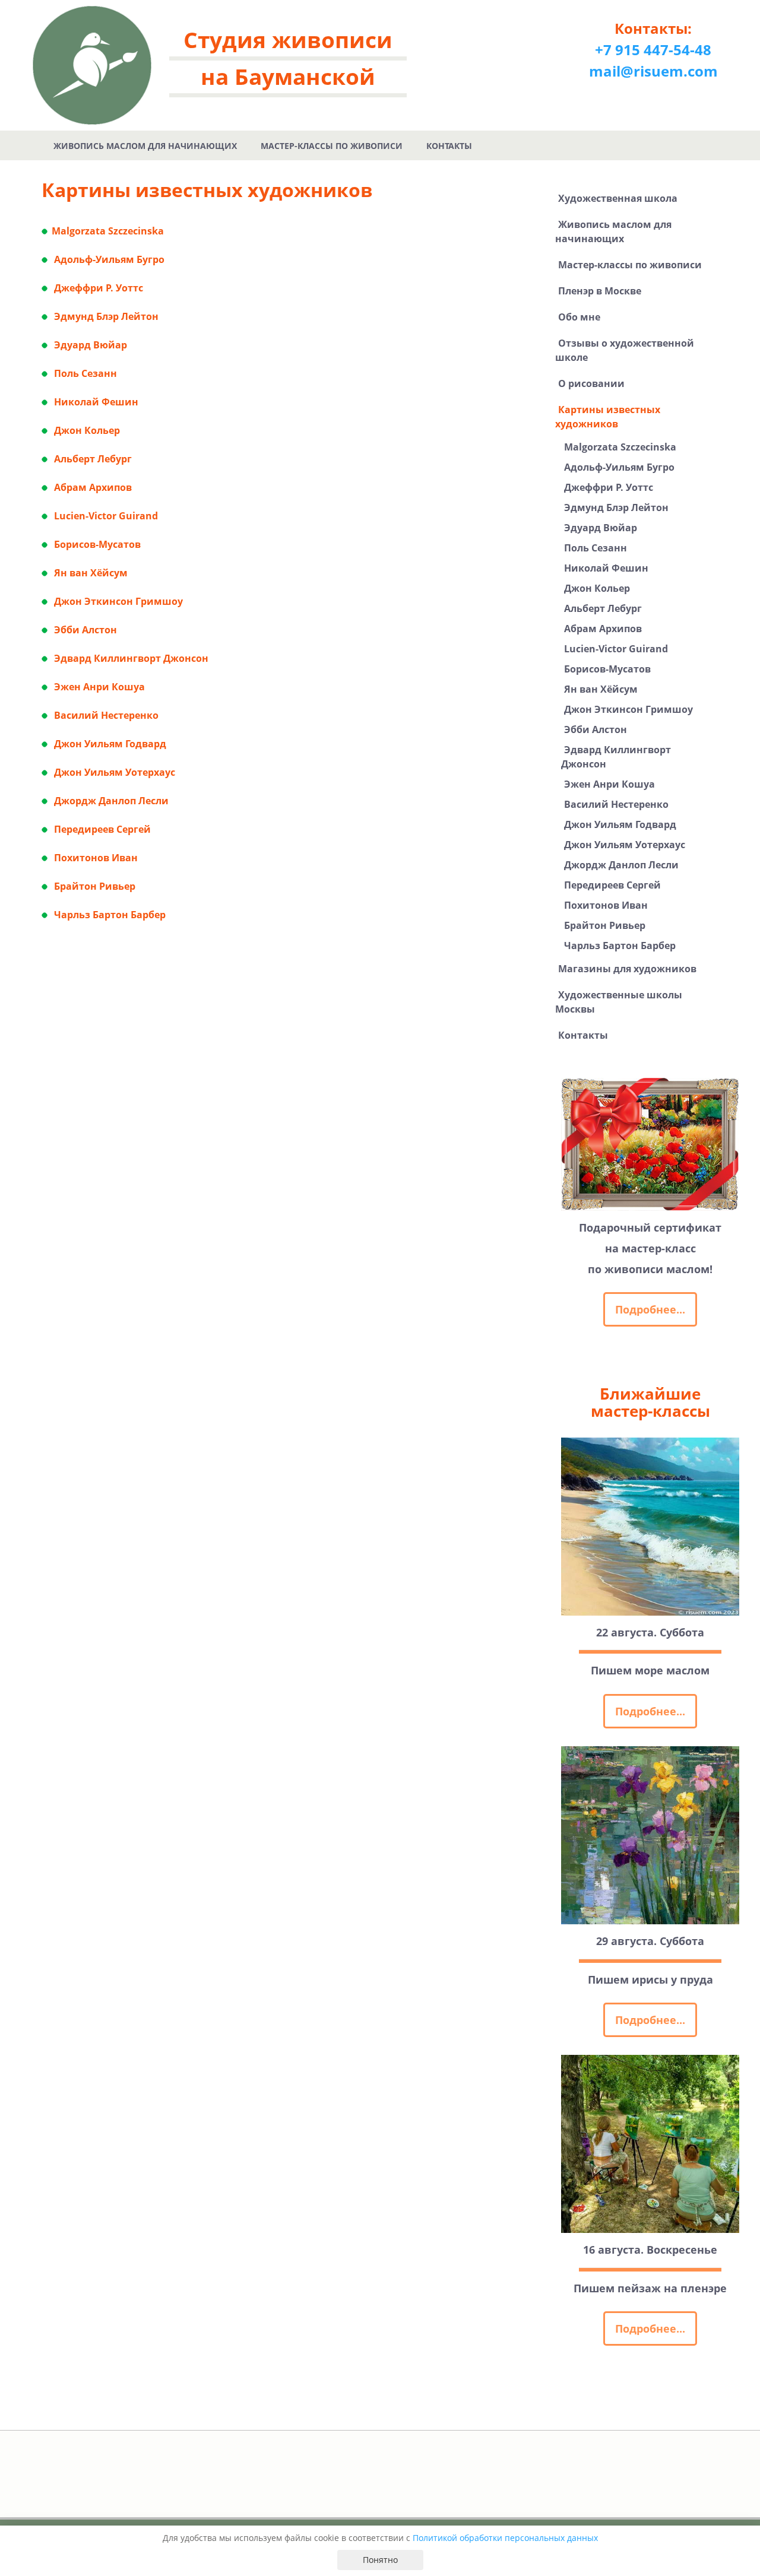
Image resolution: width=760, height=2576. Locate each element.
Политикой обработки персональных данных (505, 2538)
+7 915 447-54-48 (653, 50)
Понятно (380, 2560)
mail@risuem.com (653, 71)
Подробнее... (650, 1309)
